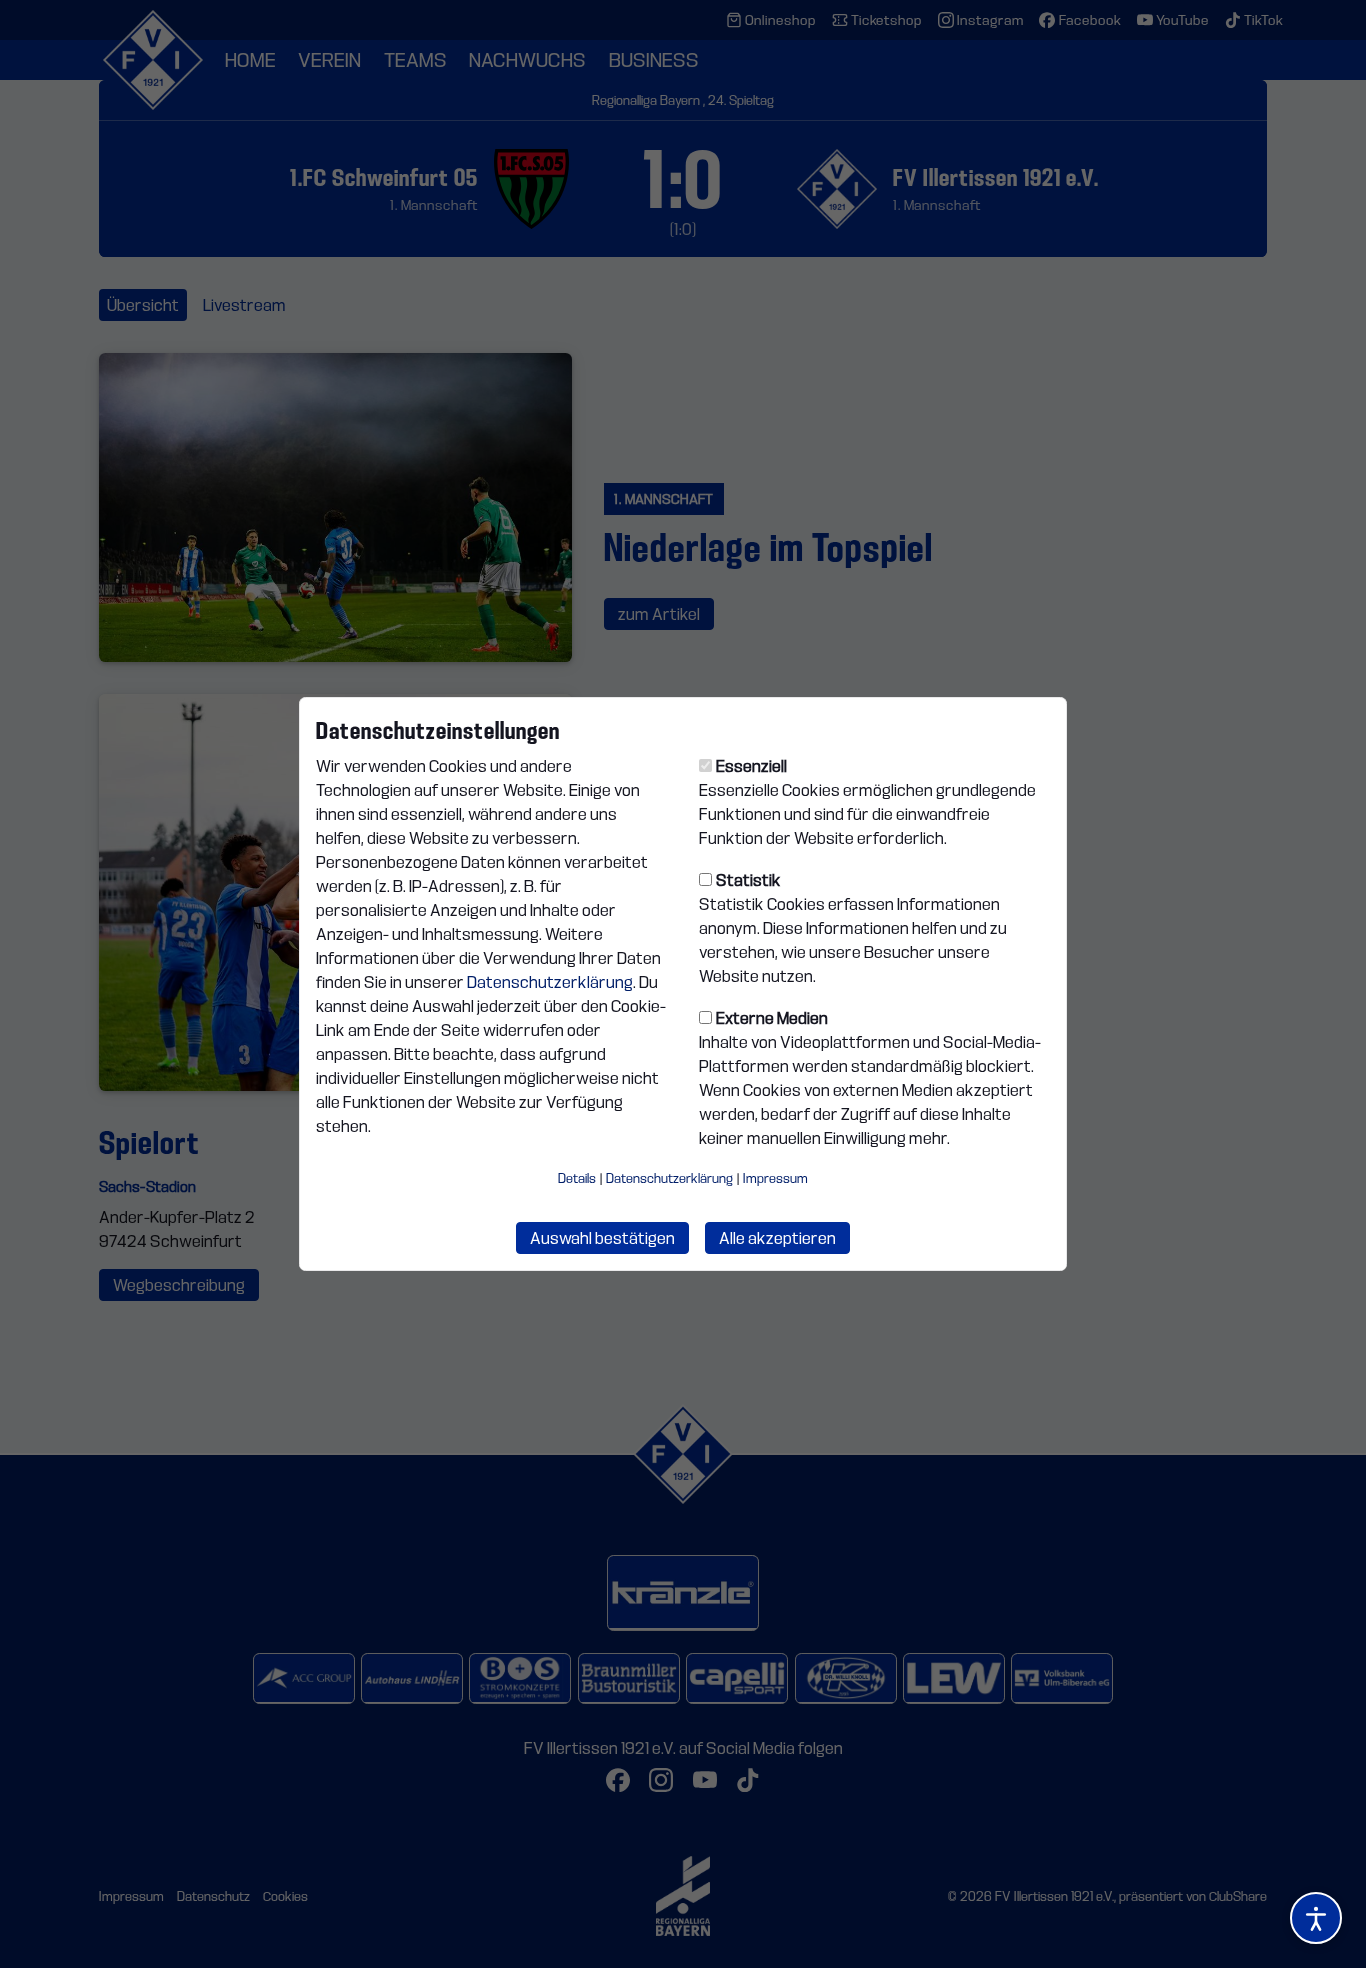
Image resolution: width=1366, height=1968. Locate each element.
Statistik (748, 880)
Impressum (775, 1178)
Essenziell (751, 766)
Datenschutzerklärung (550, 982)
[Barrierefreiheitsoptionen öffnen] (1316, 1918)
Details (577, 1178)
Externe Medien (772, 1018)
